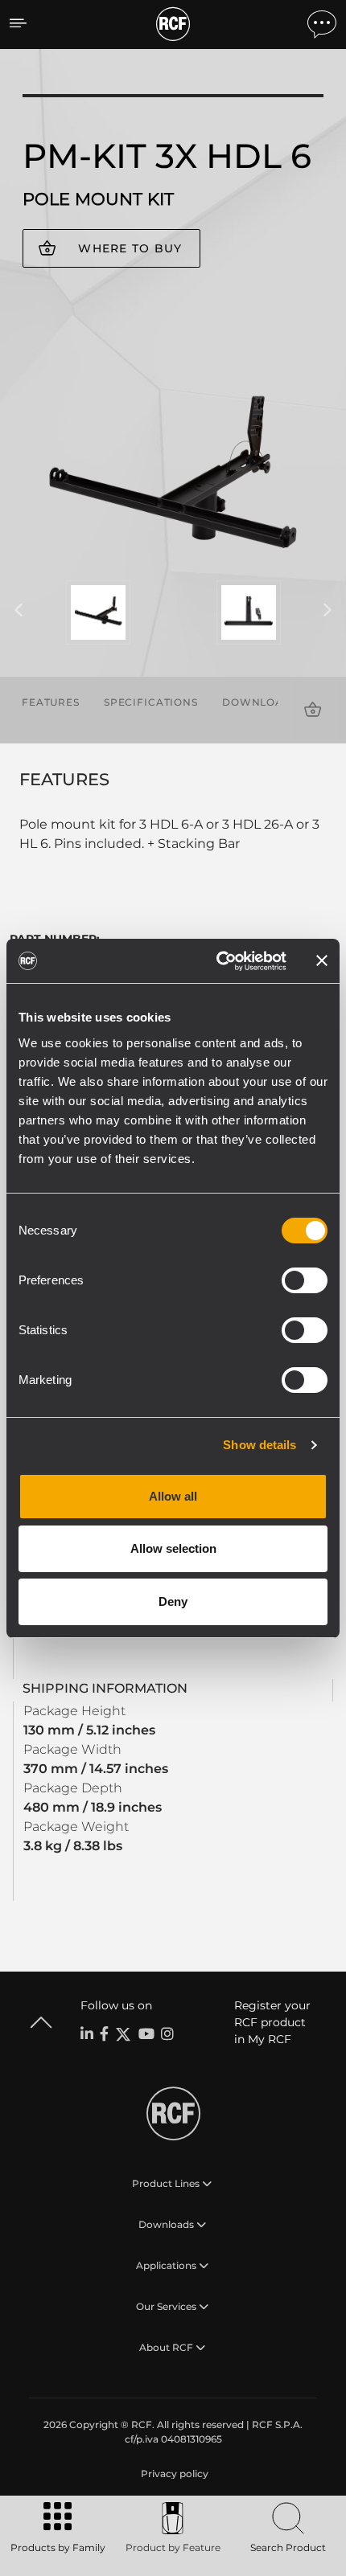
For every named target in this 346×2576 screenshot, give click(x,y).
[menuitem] (173, 2474)
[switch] (305, 1280)
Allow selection (173, 1548)
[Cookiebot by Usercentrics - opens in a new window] (218, 961)
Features (51, 702)
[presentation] (19, 611)
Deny (173, 1601)
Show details (259, 1445)
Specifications (151, 702)
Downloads (260, 702)
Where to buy (130, 248)
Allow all (173, 1496)
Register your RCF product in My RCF (272, 2022)
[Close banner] (322, 960)
